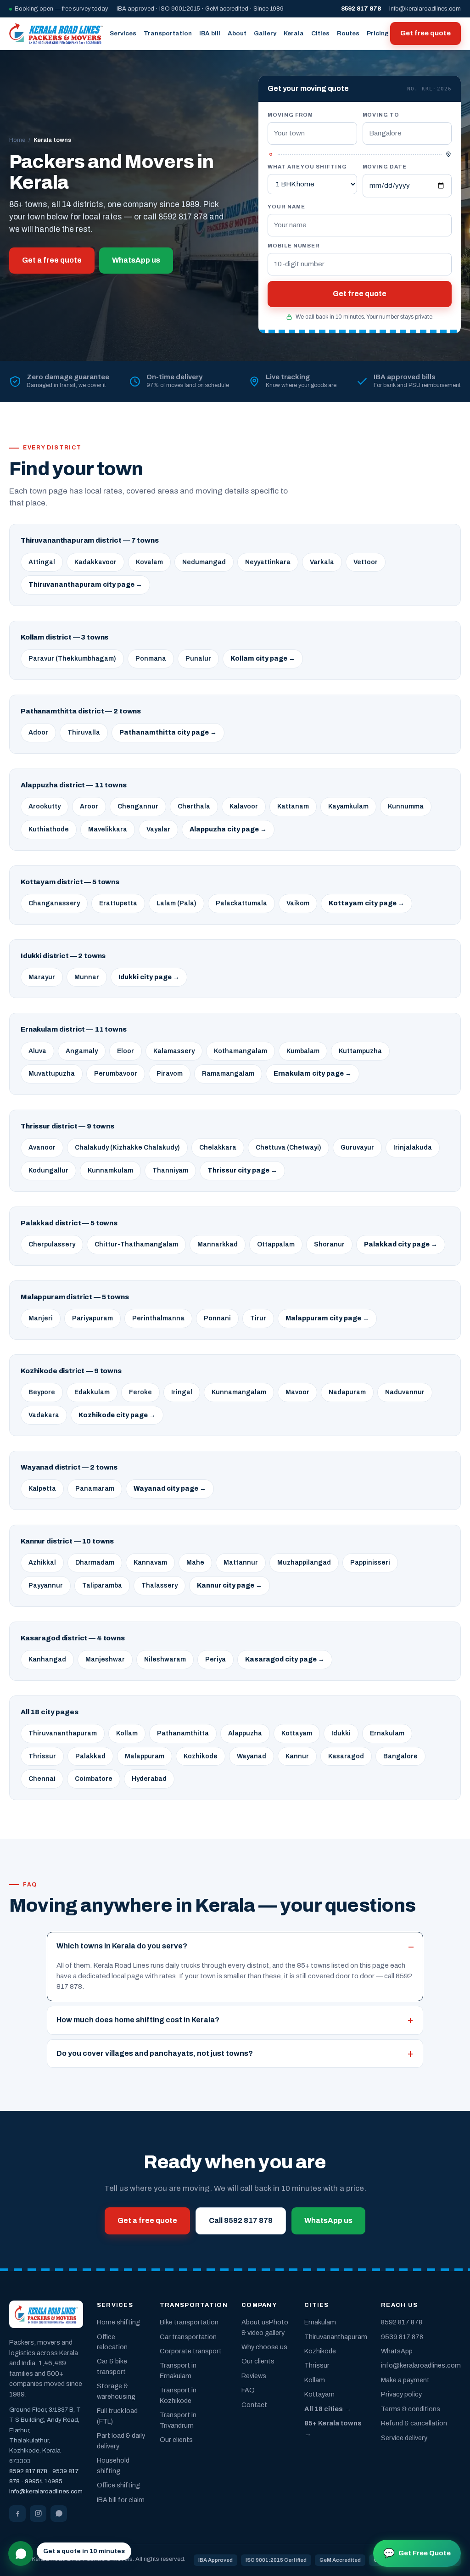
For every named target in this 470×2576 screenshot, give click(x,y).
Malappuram (145, 1756)
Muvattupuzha (52, 1074)
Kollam (127, 1733)
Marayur (42, 977)
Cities (320, 33)
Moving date (385, 167)
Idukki (341, 1733)
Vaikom (298, 903)
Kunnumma (406, 806)
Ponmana (151, 659)
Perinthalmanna (158, 1318)
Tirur (258, 1318)
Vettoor (366, 562)
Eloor (126, 1051)
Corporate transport (191, 2351)
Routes (348, 33)
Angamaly (82, 1051)
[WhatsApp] (59, 2514)
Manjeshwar (105, 1659)
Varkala (322, 562)
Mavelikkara (108, 829)
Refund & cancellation (414, 2423)
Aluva (37, 1051)
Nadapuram (347, 1392)
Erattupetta (118, 903)
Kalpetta (42, 1489)
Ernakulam (387, 1733)
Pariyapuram (92, 1318)
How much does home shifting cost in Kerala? (138, 2020)
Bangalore (400, 1756)
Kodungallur (48, 1170)
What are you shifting (307, 167)
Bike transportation (189, 2322)
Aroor (89, 806)
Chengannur (138, 806)
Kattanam (293, 806)
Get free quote (425, 33)
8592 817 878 (28, 2471)
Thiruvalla (84, 732)
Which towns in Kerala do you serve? (122, 1946)
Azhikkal (42, 1563)
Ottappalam (276, 1244)
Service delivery (404, 2438)
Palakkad (90, 1756)
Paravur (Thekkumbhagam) (72, 659)
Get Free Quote (417, 2553)
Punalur (198, 659)
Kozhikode (201, 1756)
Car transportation (188, 2337)
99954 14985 (44, 2481)
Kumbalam (303, 1051)
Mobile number (294, 246)
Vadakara (44, 1415)
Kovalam (149, 562)
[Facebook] (17, 2514)
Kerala (294, 33)
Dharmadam (95, 1563)
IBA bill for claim (121, 2500)
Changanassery (54, 903)
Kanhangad (47, 1659)
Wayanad (252, 1756)
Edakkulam (92, 1392)
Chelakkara (218, 1148)
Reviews (254, 2376)
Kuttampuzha (360, 1051)
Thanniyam (170, 1170)
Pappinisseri (370, 1563)
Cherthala (194, 806)
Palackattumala (241, 903)
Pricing (378, 33)
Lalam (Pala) (176, 903)
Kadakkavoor (95, 562)
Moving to (381, 115)
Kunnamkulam (110, 1170)
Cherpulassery (52, 1244)
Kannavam (150, 1563)
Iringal (182, 1392)
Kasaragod (346, 1756)
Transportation (168, 33)
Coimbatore (94, 1779)
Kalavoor (244, 806)
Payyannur (46, 1585)
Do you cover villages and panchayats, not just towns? (155, 2053)
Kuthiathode (49, 829)
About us (255, 2322)
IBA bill (210, 33)
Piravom (170, 1074)
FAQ (248, 2390)
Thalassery (159, 1585)
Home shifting (118, 2322)
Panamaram (95, 1489)
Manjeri (41, 1318)
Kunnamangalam (239, 1392)
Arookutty (45, 806)
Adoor (38, 732)
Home (17, 140)
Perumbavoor (116, 1074)
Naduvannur (405, 1392)
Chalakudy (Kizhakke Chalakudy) (127, 1148)
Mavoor (297, 1392)
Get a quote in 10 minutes (84, 2551)
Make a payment (405, 2380)
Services (123, 33)
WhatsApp (397, 2351)
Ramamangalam (228, 1074)
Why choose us (264, 2347)
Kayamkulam (348, 806)
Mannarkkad (218, 1244)
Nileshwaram (165, 1659)
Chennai (42, 1779)
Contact (254, 2405)
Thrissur (42, 1756)
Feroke (140, 1392)
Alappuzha (245, 1733)
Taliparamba (102, 1585)
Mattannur (241, 1563)
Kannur (297, 1756)
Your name (286, 207)
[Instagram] (38, 2514)
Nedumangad (204, 562)
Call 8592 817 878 (241, 2220)
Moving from (290, 115)
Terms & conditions (411, 2409)
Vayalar (158, 829)
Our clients (176, 2440)
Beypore (42, 1392)
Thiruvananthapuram (63, 1733)
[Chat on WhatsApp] (21, 2554)
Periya (215, 1659)
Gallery (265, 33)
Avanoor (42, 1148)
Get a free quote (52, 260)
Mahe (195, 1563)
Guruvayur (357, 1148)
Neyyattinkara (268, 562)
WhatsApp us (136, 260)
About (237, 33)
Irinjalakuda (413, 1148)
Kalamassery (174, 1051)
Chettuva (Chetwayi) (288, 1148)
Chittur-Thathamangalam (136, 1244)
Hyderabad (149, 1779)
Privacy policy (401, 2394)
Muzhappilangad (304, 1563)
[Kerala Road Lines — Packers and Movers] (56, 34)
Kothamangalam (241, 1051)
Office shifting (118, 2485)
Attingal (42, 562)
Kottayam (297, 1733)
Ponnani (217, 1318)
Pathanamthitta (183, 1733)
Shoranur (329, 1244)
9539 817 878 (402, 2337)
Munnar (87, 977)
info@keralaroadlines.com (425, 9)
